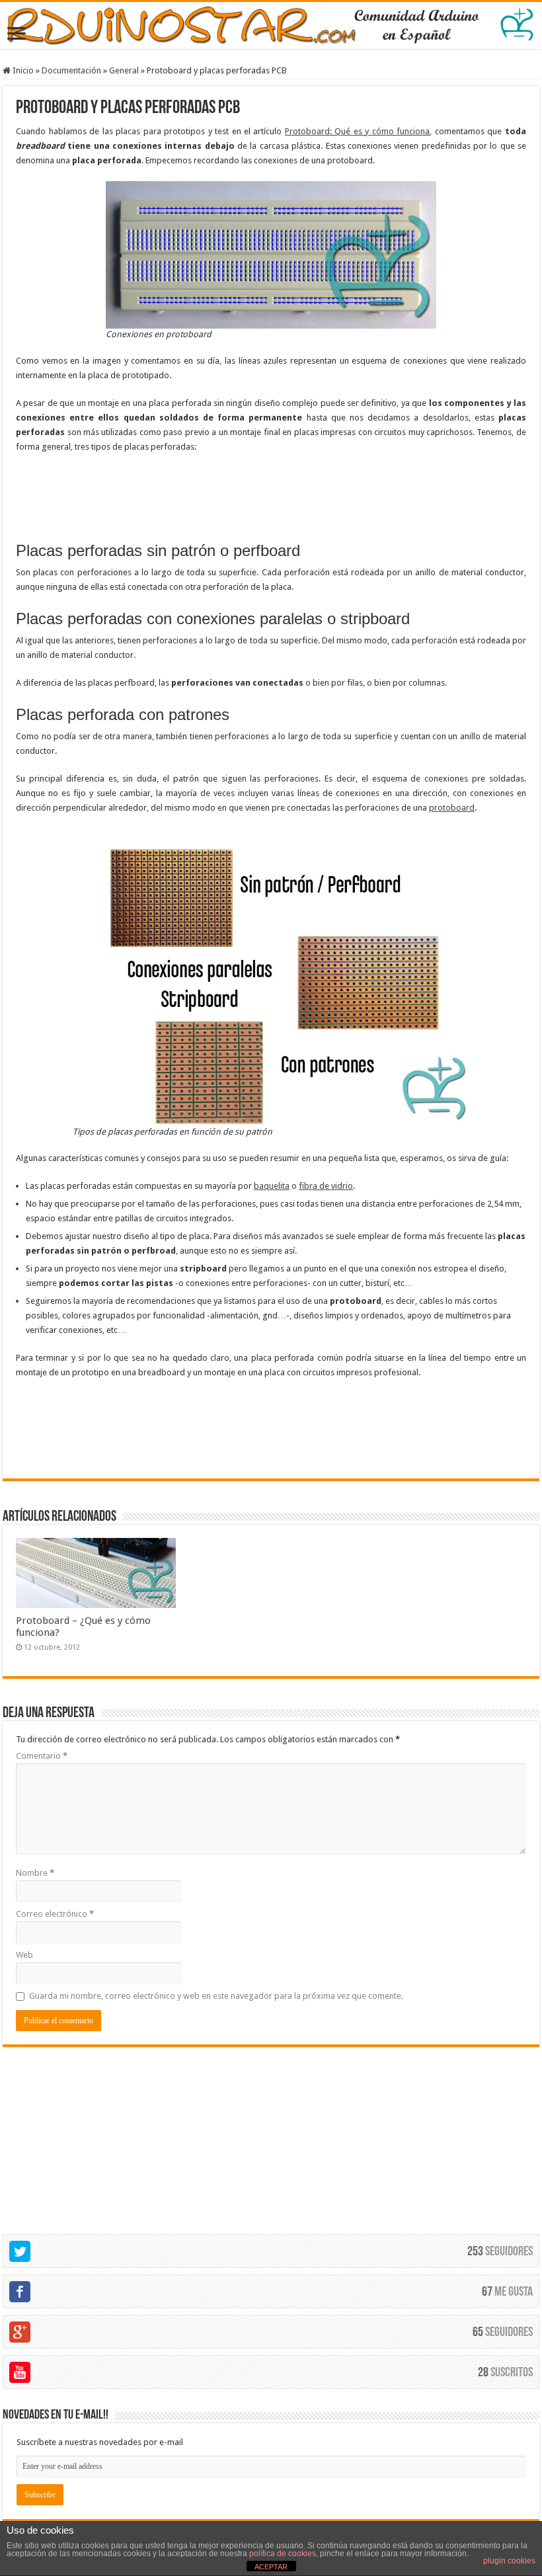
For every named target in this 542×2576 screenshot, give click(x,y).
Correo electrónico (55, 1914)
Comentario (42, 1756)
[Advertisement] (271, 502)
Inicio (22, 70)
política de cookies (283, 2554)
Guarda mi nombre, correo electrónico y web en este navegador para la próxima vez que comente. (216, 1996)
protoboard (452, 808)
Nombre (35, 1873)
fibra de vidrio (326, 1186)
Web (24, 1955)
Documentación (71, 70)
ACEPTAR (271, 2567)
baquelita (272, 1186)
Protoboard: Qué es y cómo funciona (357, 131)
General (124, 70)
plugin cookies (509, 2561)
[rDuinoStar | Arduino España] (271, 25)
